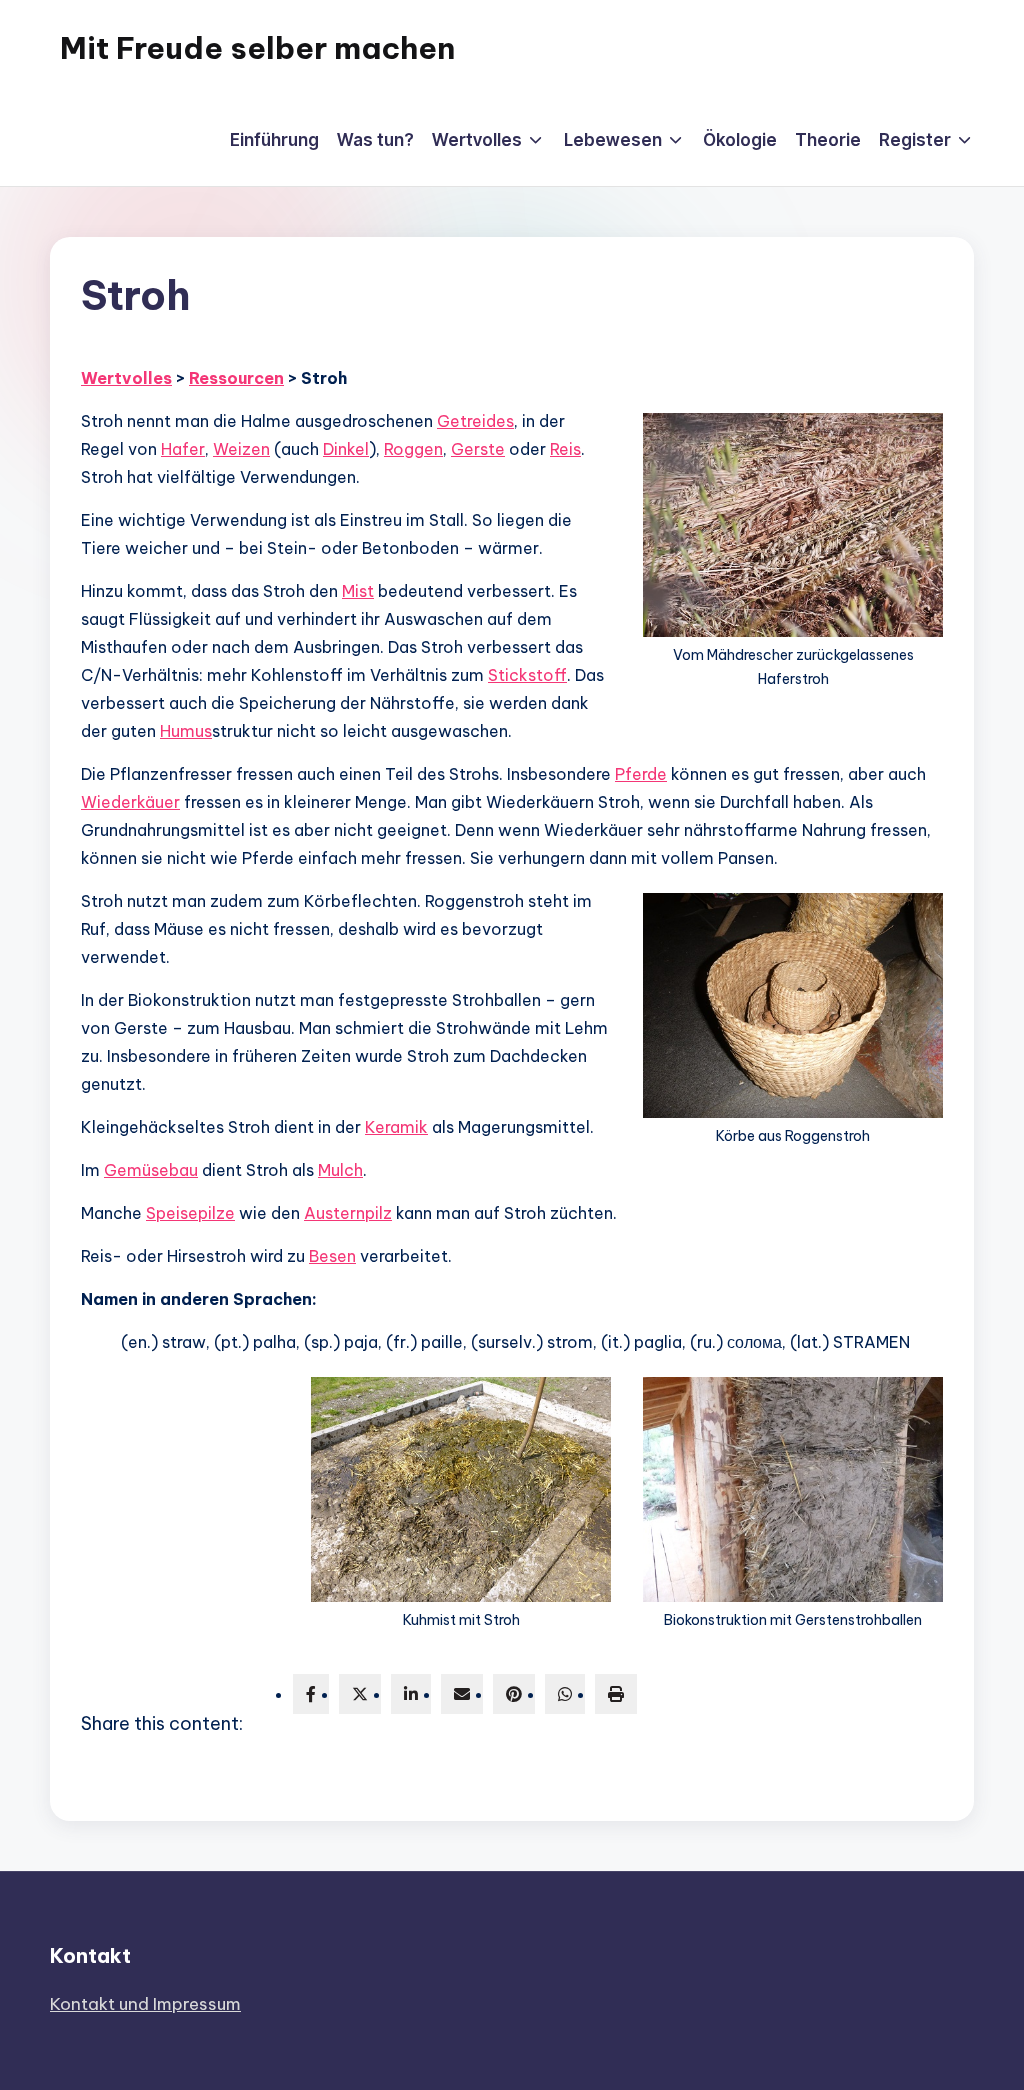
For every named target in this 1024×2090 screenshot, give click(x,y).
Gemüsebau (151, 1170)
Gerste (478, 449)
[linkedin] (411, 1694)
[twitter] (360, 1694)
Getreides (475, 421)
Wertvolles (126, 378)
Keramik (396, 1127)
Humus (186, 731)
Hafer (183, 449)
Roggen (413, 449)
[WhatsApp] (565, 1694)
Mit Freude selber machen (257, 48)
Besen (332, 1256)
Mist (358, 591)
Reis (565, 449)
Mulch (340, 1170)
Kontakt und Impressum (145, 2004)
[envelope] (462, 1694)
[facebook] (311, 1694)
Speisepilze (190, 1213)
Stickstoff (527, 675)
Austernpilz (348, 1213)
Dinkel (346, 449)
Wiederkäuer (130, 802)
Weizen (241, 449)
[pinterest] (514, 1694)
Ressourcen (236, 378)
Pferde (641, 774)
